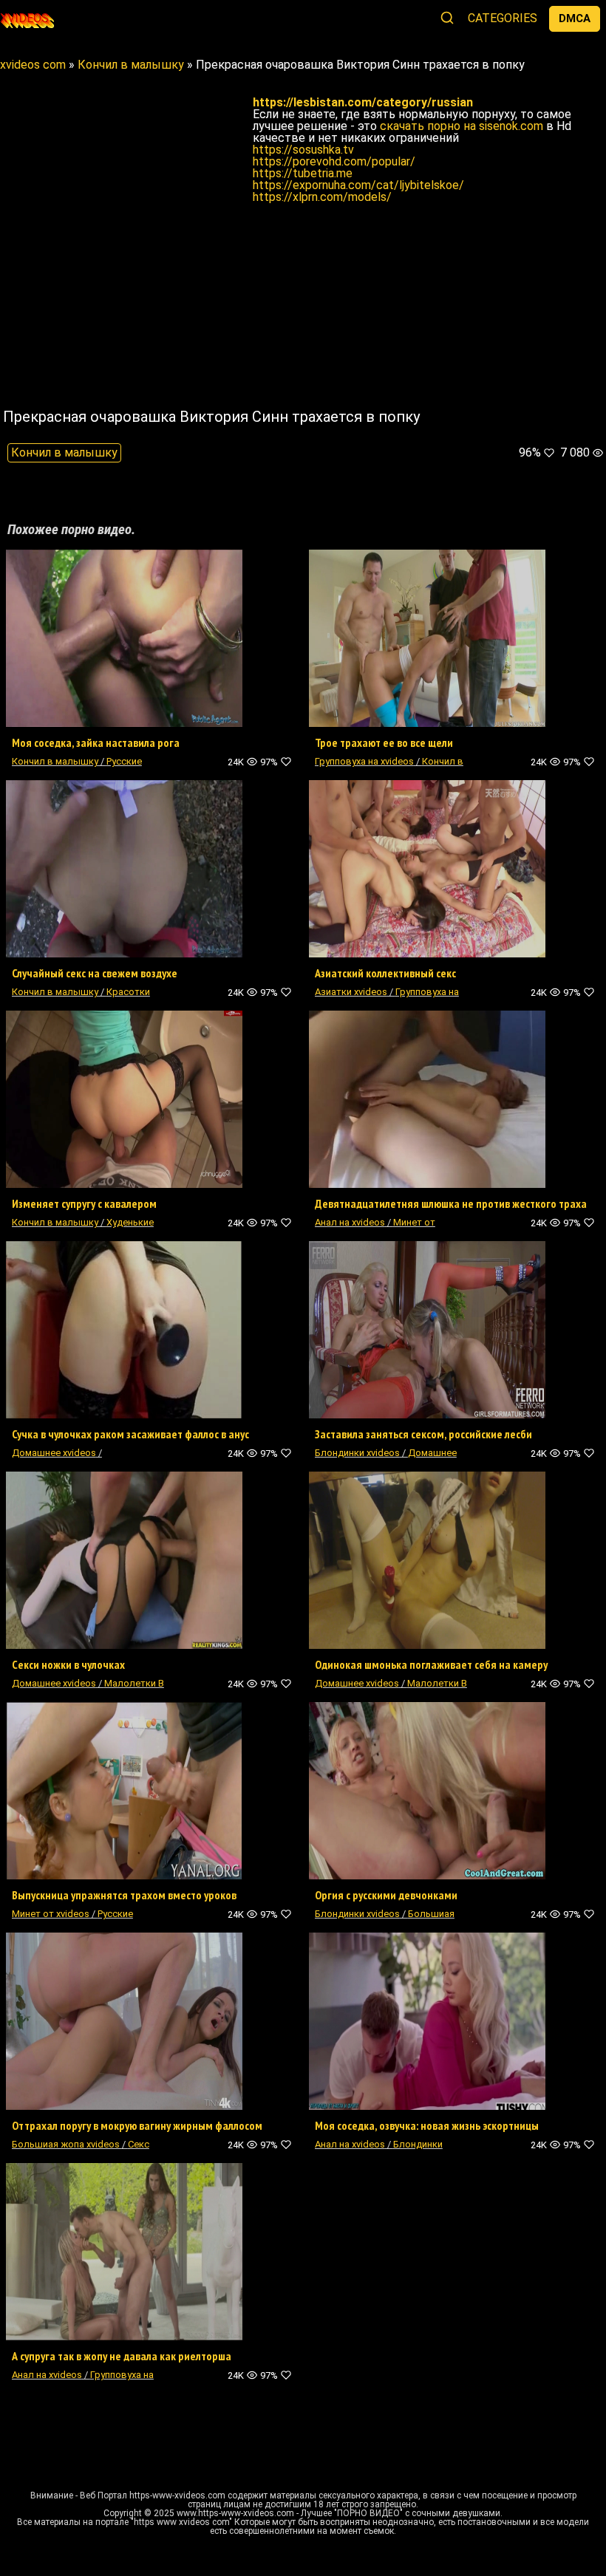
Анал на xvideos (350, 1222)
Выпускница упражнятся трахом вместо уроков (124, 1895)
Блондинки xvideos (357, 1453)
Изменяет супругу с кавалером (84, 1203)
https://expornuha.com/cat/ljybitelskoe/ (358, 185)
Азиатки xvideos (351, 992)
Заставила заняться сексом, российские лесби (423, 1434)
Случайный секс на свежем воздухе (95, 973)
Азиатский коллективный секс (385, 973)
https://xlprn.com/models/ (322, 197)
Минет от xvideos (51, 1914)
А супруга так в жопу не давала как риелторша (122, 2356)
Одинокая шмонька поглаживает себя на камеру (431, 1664)
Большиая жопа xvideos (67, 2144)
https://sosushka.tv (303, 150)
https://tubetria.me (303, 173)
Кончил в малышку (64, 452)
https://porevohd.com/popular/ (334, 161)
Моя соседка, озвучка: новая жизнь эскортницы (427, 2125)
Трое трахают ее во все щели (384, 742)
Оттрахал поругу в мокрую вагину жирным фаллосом (137, 2125)
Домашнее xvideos (54, 1453)
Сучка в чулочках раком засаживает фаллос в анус (130, 1434)
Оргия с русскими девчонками (386, 1895)
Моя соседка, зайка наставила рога (96, 742)
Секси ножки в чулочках (68, 1664)
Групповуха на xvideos (364, 761)
